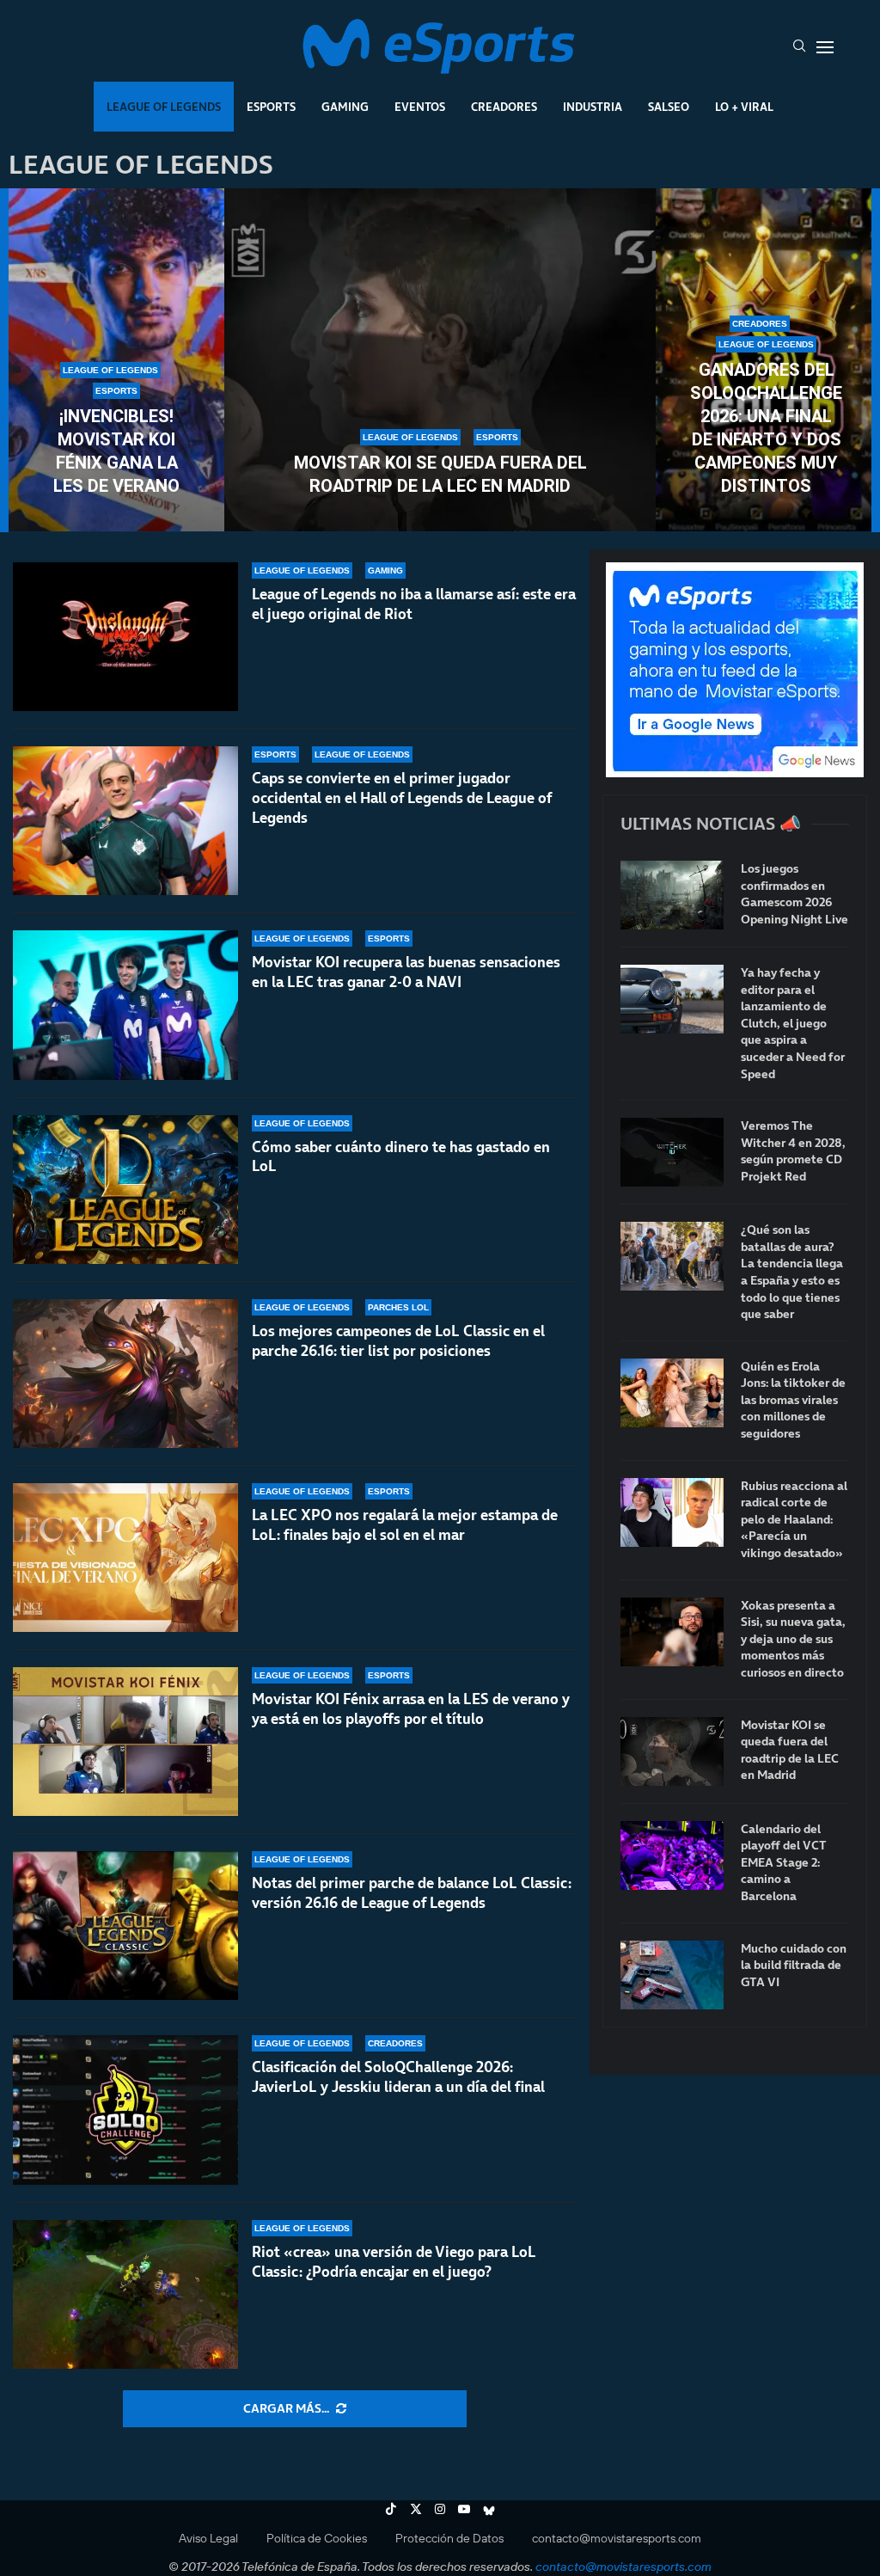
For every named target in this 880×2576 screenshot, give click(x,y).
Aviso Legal (208, 2538)
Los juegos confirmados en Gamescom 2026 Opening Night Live (794, 894)
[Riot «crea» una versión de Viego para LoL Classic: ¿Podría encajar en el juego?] (125, 2294)
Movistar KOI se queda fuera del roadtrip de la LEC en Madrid (440, 474)
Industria (593, 107)
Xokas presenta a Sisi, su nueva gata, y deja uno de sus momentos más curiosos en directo (793, 1639)
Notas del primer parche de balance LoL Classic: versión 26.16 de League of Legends (412, 1893)
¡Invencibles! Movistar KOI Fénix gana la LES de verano (116, 451)
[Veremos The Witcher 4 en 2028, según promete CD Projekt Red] (672, 1152)
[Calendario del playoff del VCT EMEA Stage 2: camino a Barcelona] (672, 1855)
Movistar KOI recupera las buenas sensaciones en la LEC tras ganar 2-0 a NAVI (406, 972)
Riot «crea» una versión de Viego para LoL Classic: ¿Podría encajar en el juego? (394, 2262)
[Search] (799, 47)
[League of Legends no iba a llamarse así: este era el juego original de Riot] (125, 637)
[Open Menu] (825, 47)
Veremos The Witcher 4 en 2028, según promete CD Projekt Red (793, 1151)
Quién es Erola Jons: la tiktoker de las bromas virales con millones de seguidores (793, 1400)
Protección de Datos (449, 2538)
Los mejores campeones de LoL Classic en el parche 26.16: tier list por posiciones (398, 1341)
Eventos (420, 107)
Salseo (669, 107)
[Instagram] (440, 2509)
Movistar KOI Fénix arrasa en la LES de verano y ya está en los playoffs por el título (411, 1709)
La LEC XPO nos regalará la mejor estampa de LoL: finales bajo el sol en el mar (405, 1525)
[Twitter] (416, 2509)
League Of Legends (164, 107)
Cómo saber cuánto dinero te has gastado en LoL (401, 1157)
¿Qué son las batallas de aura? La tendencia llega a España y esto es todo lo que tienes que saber (792, 1272)
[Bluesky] (489, 2509)
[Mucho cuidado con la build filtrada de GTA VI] (672, 1975)
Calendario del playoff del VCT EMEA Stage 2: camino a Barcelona (784, 1863)
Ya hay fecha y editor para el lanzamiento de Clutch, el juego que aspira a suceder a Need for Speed (793, 1024)
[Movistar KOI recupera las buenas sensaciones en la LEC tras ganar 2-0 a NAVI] (125, 1005)
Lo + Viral (744, 107)
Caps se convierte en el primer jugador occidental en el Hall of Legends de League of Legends (402, 798)
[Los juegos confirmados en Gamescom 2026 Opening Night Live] (672, 895)
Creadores (504, 107)
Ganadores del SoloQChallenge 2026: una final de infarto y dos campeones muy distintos (766, 428)
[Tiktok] (391, 2509)
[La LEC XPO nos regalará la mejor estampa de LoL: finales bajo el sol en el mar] (125, 1558)
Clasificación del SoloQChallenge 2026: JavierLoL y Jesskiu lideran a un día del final (398, 2077)
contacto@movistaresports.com (617, 2538)
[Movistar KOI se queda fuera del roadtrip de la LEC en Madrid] (440, 360)
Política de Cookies (317, 2538)
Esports (271, 107)
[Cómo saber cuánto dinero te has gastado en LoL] (125, 1190)
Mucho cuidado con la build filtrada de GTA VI (794, 1966)
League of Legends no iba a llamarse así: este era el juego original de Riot (414, 604)
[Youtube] (464, 2509)
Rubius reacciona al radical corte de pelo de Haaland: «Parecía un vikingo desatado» (794, 1520)
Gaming (345, 107)
